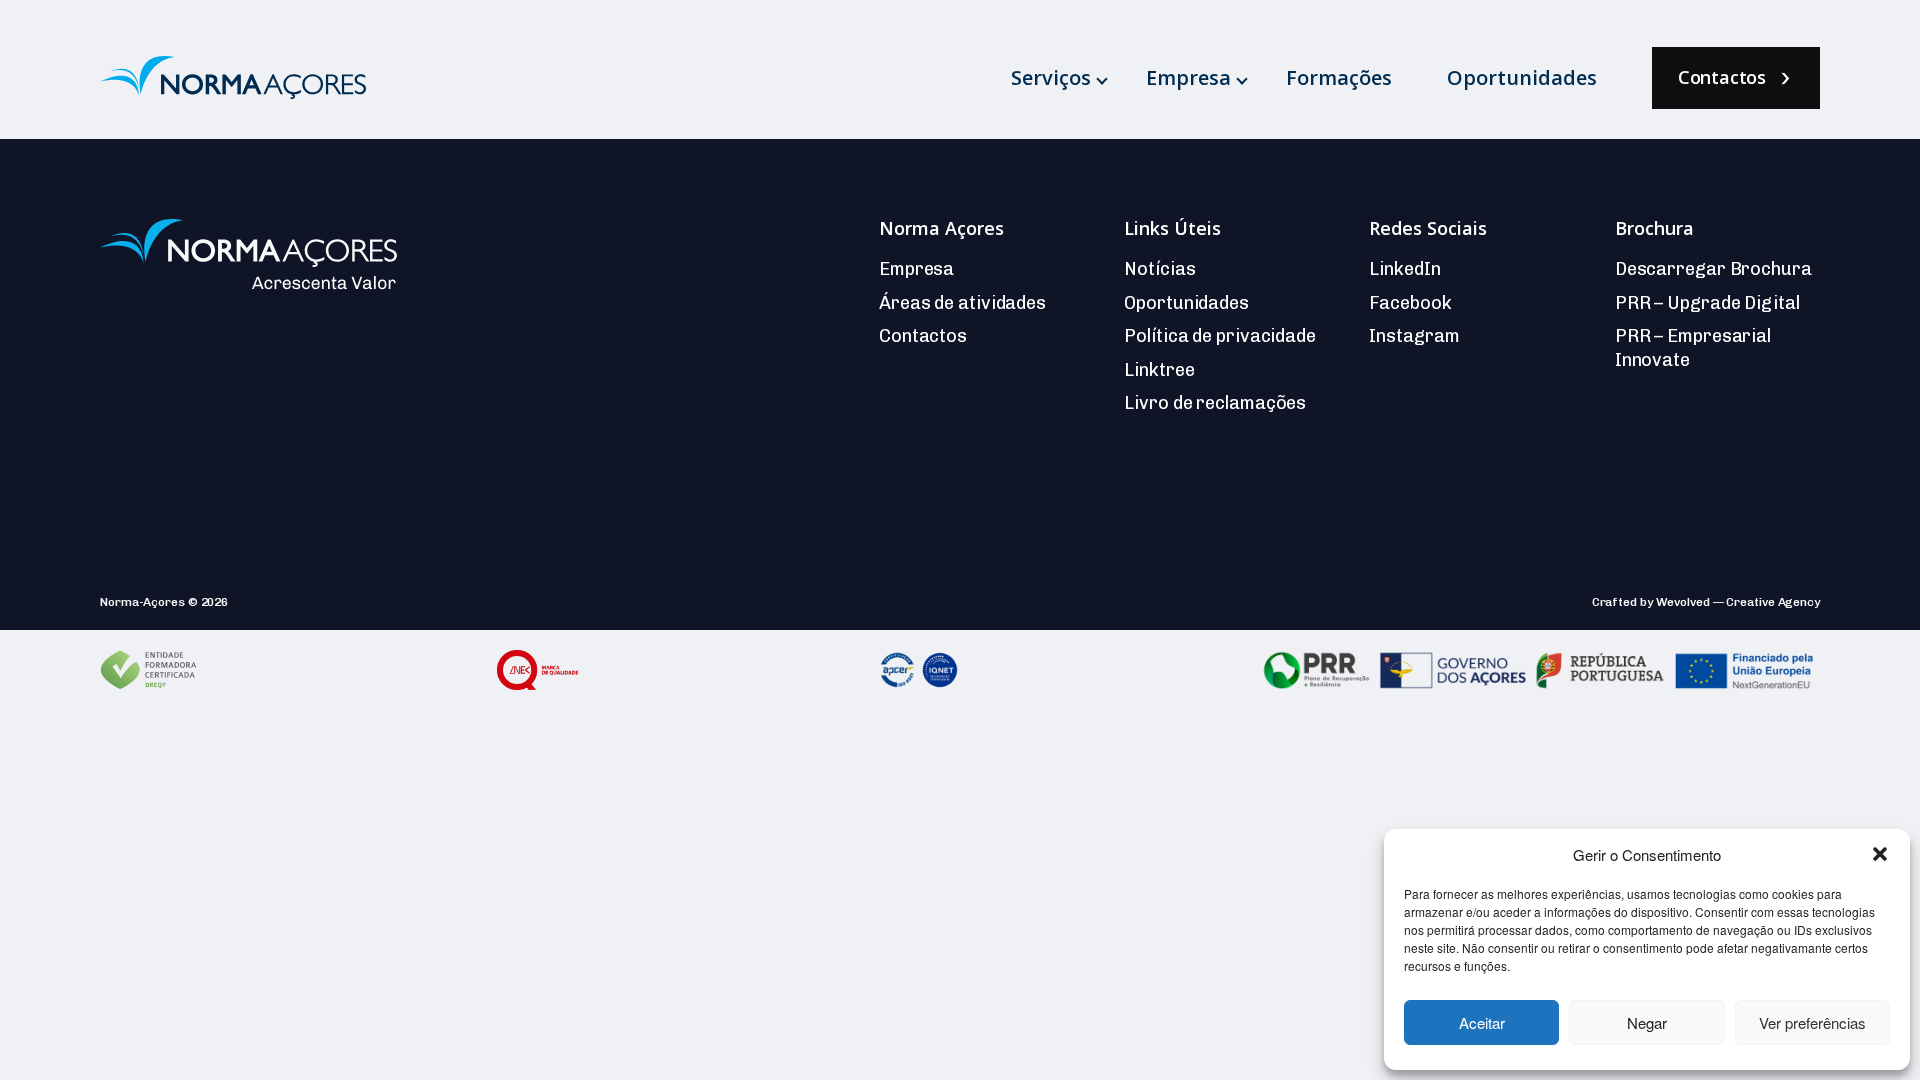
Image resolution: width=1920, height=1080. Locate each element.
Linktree (1159, 370)
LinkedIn (1404, 269)
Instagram (1414, 336)
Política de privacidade (1220, 336)
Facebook (1410, 303)
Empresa (1188, 77)
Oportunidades (1522, 77)
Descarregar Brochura (1713, 269)
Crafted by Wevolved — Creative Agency (1706, 602)
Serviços (1051, 77)
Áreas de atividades (962, 303)
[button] (1880, 854)
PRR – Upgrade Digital (1707, 303)
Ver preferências (1812, 1022)
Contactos (1722, 77)
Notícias (1159, 269)
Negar (1647, 1022)
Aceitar (1482, 1022)
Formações (1339, 77)
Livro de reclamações (1215, 403)
